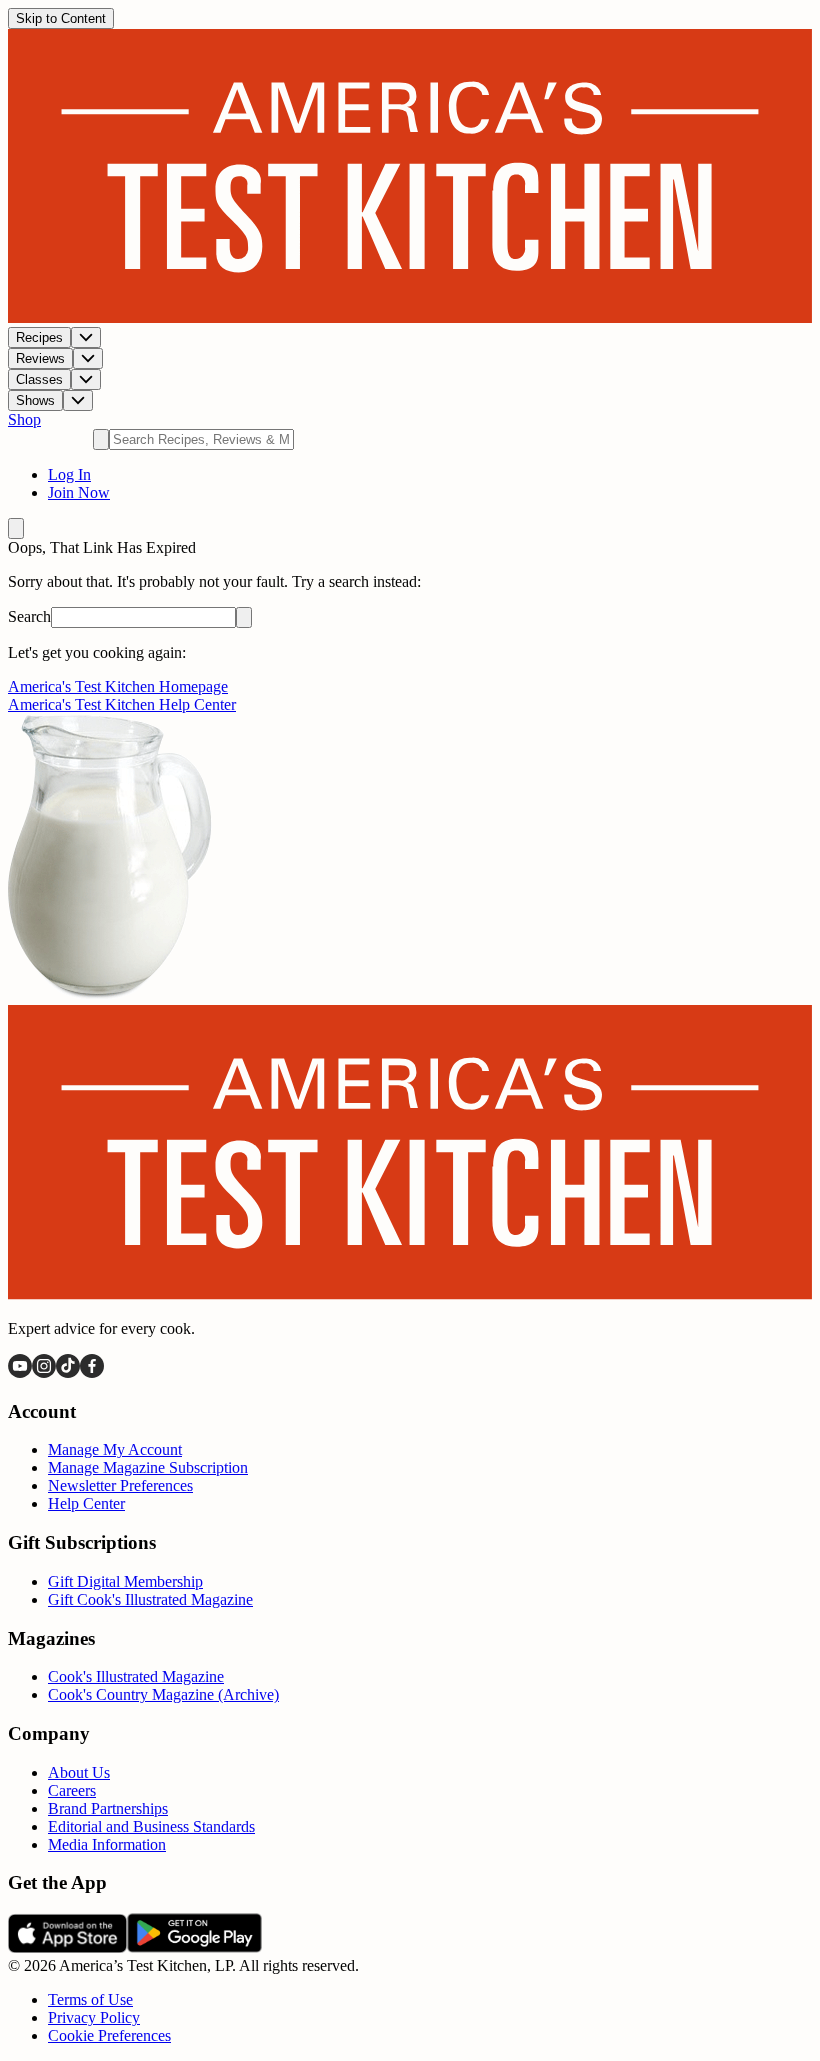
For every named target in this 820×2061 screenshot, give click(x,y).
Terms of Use (90, 1999)
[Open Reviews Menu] (88, 358)
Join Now (79, 492)
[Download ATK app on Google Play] (194, 1947)
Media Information (107, 1844)
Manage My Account (115, 1449)
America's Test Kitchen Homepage (118, 686)
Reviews (40, 358)
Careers (72, 1790)
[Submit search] (101, 439)
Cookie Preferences (109, 2035)
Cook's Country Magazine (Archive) (163, 1694)
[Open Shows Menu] (78, 400)
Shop (24, 419)
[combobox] (201, 439)
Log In (69, 474)
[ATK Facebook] (92, 1372)
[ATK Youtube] (20, 1372)
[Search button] (244, 617)
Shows (35, 400)
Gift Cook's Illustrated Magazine (150, 1599)
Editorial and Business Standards (151, 1826)
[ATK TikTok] (68, 1372)
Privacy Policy (94, 2017)
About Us (79, 1772)
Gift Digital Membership (125, 1581)
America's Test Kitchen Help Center (122, 704)
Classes (39, 379)
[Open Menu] (16, 528)
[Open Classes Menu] (86, 379)
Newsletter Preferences (120, 1485)
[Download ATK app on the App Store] (67, 1947)
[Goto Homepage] (410, 317)
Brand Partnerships (108, 1808)
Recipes (39, 337)
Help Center (86, 1503)
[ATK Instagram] (44, 1372)
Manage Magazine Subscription (148, 1467)
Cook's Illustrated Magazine (136, 1676)
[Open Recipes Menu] (86, 337)
